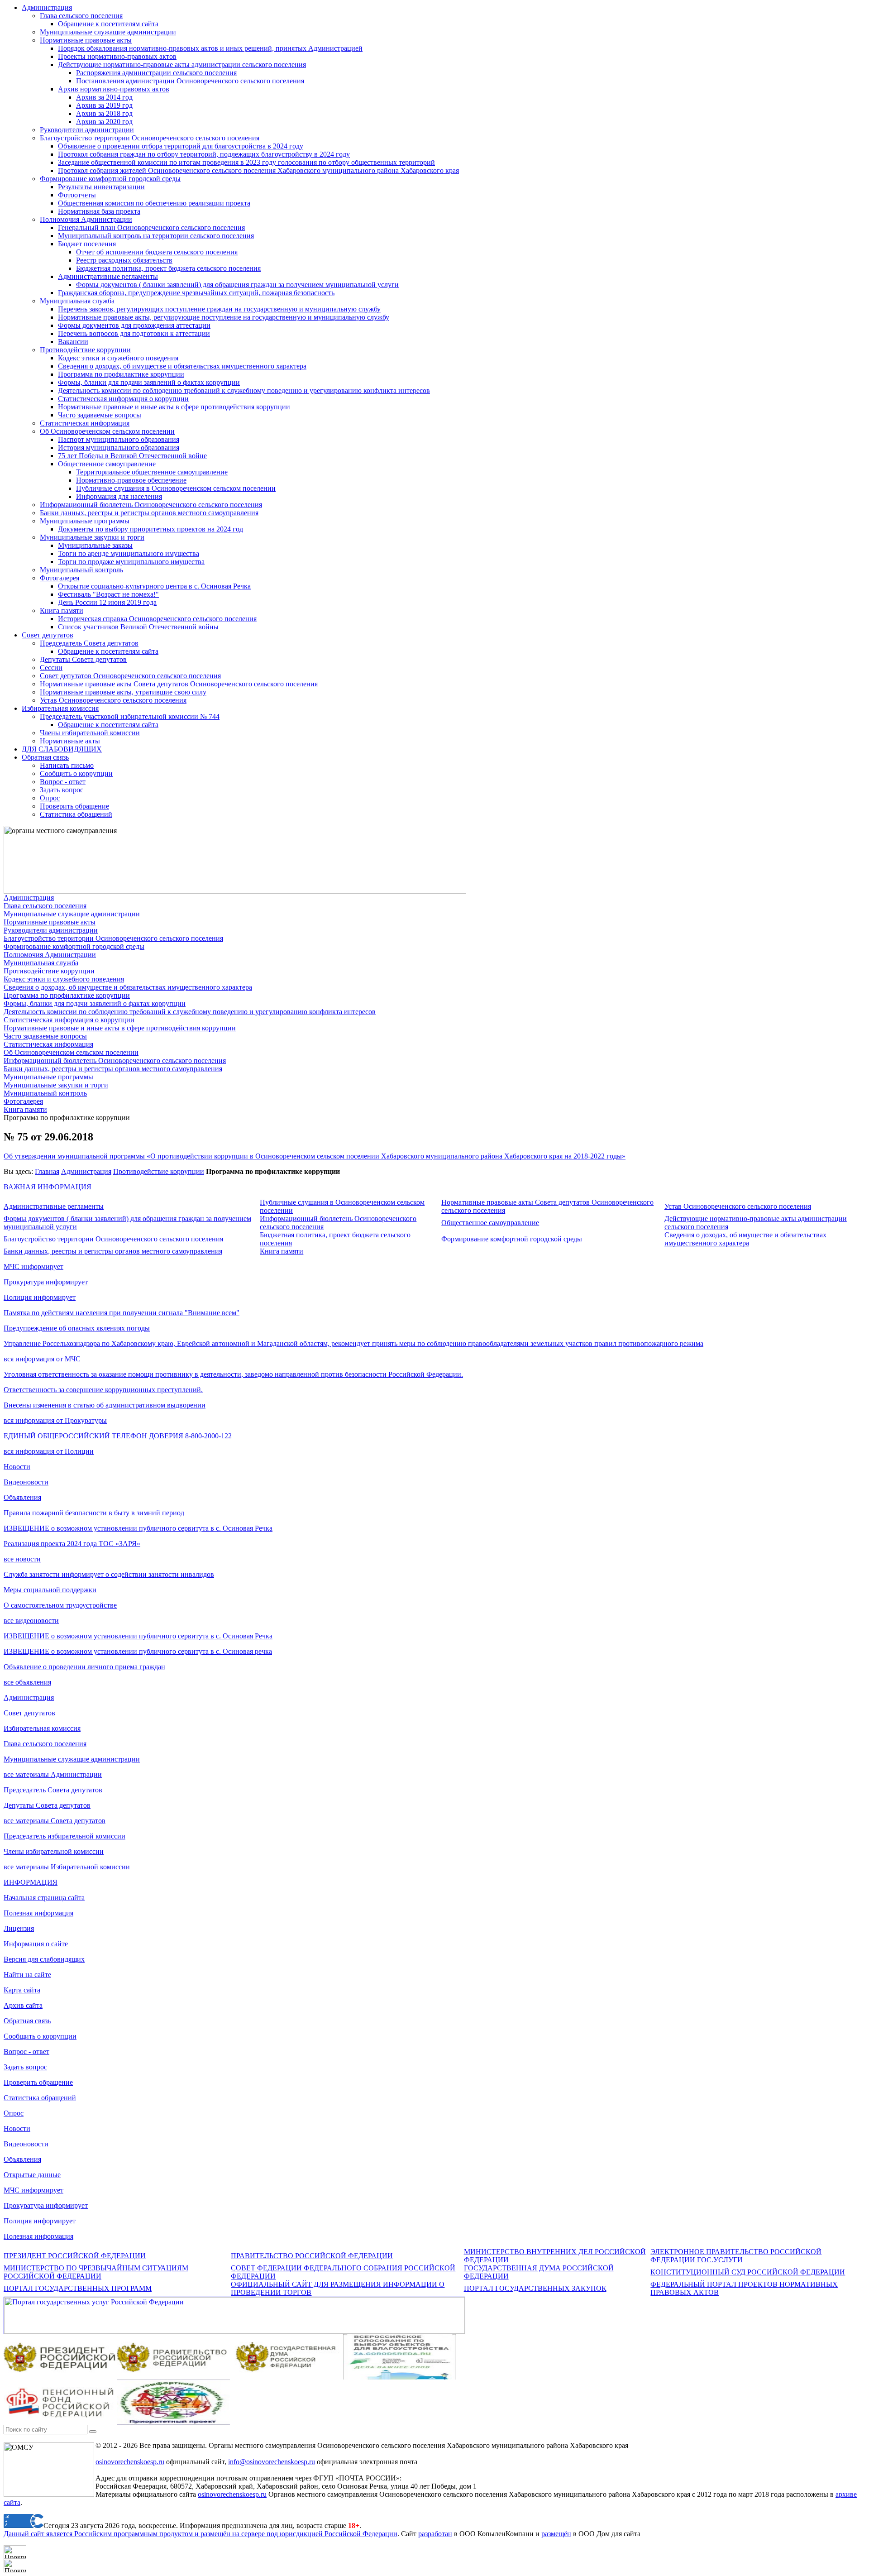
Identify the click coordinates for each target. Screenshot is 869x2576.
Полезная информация (38, 1913)
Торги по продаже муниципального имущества (131, 562)
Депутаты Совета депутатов (83, 659)
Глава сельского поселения (81, 16)
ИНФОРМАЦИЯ (31, 1882)
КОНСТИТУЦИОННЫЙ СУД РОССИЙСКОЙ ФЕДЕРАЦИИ (748, 2272)
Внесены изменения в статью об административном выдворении (105, 1405)
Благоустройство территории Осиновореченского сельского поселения (150, 138)
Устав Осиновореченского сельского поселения (113, 700)
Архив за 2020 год (104, 122)
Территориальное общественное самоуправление (152, 472)
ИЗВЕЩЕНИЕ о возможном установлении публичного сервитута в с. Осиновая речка (138, 1651)
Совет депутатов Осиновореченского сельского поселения (130, 676)
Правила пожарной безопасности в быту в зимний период (94, 1513)
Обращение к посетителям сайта (108, 24)
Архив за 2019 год (104, 105)
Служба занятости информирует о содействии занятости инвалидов (109, 1574)
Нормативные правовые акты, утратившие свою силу (123, 692)
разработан (435, 2534)
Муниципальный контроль (81, 570)
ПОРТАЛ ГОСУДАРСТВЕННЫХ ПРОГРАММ (78, 2288)
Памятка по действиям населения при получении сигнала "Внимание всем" (122, 1313)
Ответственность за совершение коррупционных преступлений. (103, 1390)
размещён (556, 2534)
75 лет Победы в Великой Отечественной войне (132, 456)
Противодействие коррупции (85, 350)
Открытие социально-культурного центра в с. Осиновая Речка (154, 586)
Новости (17, 1467)
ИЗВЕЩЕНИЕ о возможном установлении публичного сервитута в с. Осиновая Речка (138, 1528)
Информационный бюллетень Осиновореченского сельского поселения (151, 505)
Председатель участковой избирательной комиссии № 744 (130, 716)
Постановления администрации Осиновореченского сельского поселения (190, 81)
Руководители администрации (87, 130)
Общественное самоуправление (107, 464)
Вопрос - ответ (63, 782)
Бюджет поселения (87, 244)
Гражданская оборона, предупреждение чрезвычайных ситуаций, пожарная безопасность (196, 293)
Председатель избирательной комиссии (64, 1836)
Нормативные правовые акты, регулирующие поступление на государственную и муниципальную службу (224, 317)
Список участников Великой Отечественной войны (138, 627)
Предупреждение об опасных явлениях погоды (77, 1328)
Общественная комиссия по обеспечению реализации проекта (154, 203)
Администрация (47, 7)
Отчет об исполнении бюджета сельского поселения (157, 252)
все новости (22, 1559)
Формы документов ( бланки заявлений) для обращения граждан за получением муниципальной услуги (237, 285)
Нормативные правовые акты (86, 40)
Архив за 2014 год (104, 97)
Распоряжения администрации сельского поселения (156, 73)
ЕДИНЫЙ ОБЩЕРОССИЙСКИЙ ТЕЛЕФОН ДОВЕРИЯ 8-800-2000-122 (118, 1436)
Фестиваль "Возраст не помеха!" (108, 594)
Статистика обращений (76, 814)
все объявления (27, 1682)
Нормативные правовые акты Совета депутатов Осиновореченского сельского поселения (179, 684)
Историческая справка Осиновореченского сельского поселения (157, 619)
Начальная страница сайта (44, 1898)
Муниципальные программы (85, 521)
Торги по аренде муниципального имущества (129, 553)
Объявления (22, 1497)
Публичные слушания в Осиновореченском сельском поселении (176, 488)
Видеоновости (26, 1482)
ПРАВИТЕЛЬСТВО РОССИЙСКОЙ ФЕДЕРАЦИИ (312, 2256)
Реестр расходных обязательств (124, 260)
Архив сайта (23, 2005)
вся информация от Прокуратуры (55, 1420)
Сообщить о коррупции (76, 773)
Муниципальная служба (77, 301)
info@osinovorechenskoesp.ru (272, 2462)
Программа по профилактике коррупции (121, 374)
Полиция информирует (40, 1297)
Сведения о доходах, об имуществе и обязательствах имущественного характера (182, 366)
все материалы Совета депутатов (55, 1821)
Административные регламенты (108, 276)
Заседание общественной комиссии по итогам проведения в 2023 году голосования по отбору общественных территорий (246, 162)
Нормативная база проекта (99, 211)
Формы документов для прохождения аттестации (134, 325)
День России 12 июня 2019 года (107, 602)
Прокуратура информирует (46, 1282)
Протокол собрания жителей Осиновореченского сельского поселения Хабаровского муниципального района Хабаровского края (258, 170)
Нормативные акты (70, 741)
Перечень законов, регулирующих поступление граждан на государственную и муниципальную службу (219, 309)
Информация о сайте (36, 1944)
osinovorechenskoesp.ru (130, 2462)
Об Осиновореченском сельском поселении (107, 431)
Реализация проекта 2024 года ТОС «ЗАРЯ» (72, 1544)
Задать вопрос (62, 790)
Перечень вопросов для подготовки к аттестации (134, 333)
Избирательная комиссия (60, 708)
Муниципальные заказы (95, 545)
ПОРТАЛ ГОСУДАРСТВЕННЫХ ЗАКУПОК (535, 2288)
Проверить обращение (74, 806)
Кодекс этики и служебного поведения (118, 358)
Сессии (51, 668)
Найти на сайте (27, 1975)
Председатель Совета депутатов (89, 643)
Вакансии (73, 342)
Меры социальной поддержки (50, 1590)
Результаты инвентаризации (101, 187)
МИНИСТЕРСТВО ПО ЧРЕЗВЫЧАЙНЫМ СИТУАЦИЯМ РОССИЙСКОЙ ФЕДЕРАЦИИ (96, 2272)
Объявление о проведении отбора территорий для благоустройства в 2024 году (181, 146)
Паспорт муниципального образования (119, 439)
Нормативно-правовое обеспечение (131, 480)
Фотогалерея (60, 578)
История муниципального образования (119, 448)
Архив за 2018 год (104, 113)
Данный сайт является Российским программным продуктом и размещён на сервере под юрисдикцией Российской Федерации (201, 2534)
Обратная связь (45, 757)
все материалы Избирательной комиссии (67, 1867)
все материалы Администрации (53, 1774)
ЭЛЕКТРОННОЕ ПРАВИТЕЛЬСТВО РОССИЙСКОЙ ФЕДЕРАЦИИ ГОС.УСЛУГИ (736, 2256)
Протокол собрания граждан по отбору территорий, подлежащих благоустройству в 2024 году (204, 154)
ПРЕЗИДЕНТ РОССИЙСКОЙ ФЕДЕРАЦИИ (75, 2256)
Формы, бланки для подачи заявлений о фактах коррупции (149, 382)
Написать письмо (67, 765)
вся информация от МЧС (42, 1359)
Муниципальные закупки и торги (92, 537)
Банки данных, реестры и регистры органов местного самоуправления (149, 513)
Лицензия (19, 1928)
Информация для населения (119, 496)
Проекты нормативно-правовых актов (117, 56)
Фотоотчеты (77, 195)
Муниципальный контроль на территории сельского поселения (156, 236)
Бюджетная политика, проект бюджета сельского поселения (168, 268)
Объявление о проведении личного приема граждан (84, 1667)
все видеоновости (31, 1621)
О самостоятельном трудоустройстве (60, 1605)
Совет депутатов (48, 635)
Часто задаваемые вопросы (100, 415)
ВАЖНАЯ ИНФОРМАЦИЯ (48, 1187)
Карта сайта (22, 1990)
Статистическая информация (85, 423)
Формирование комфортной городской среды (110, 179)
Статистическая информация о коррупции (123, 399)
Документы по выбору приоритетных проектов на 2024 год (150, 529)
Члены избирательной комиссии (90, 733)
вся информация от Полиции (49, 1451)
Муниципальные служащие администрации (108, 32)
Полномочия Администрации (86, 219)
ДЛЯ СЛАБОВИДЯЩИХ (62, 749)
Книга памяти (62, 610)
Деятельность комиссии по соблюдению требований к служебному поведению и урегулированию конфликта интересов (244, 390)
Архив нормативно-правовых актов (114, 89)
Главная (47, 1171)
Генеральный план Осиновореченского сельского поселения (151, 227)
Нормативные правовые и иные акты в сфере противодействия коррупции (174, 407)
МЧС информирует (33, 1266)
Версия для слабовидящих (44, 1959)
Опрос (50, 798)
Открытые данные (32, 2175)
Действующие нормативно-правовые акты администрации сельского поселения (182, 65)
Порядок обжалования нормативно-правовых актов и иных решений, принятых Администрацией (210, 48)
